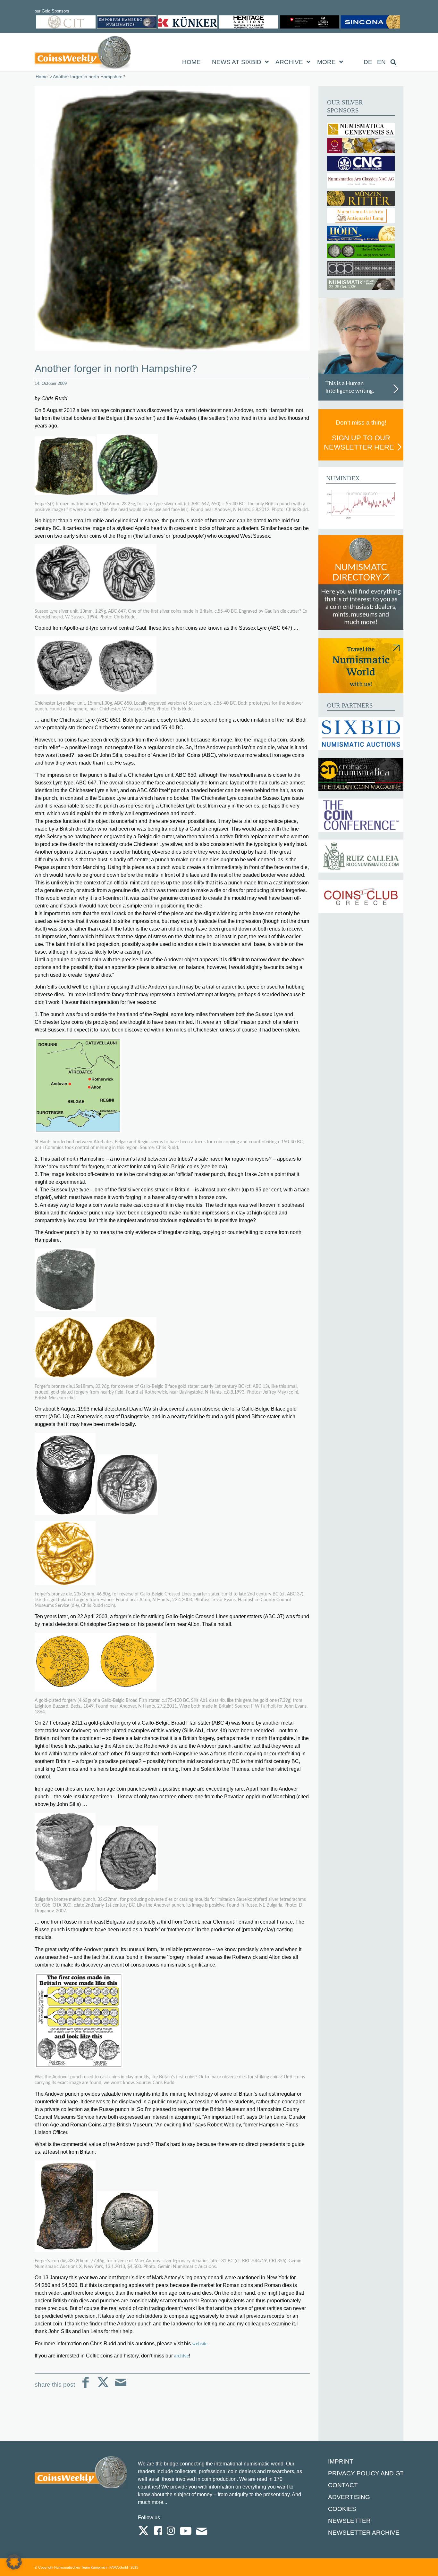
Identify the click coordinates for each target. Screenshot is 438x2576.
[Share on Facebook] (85, 2387)
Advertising (349, 2497)
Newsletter (349, 2521)
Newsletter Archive (364, 2533)
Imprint (341, 2461)
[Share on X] (103, 2387)
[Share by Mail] (121, 2387)
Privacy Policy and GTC (368, 2473)
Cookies (342, 2509)
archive (181, 2356)
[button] (14, 2562)
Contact (343, 2485)
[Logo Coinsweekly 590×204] (83, 54)
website (200, 2344)
